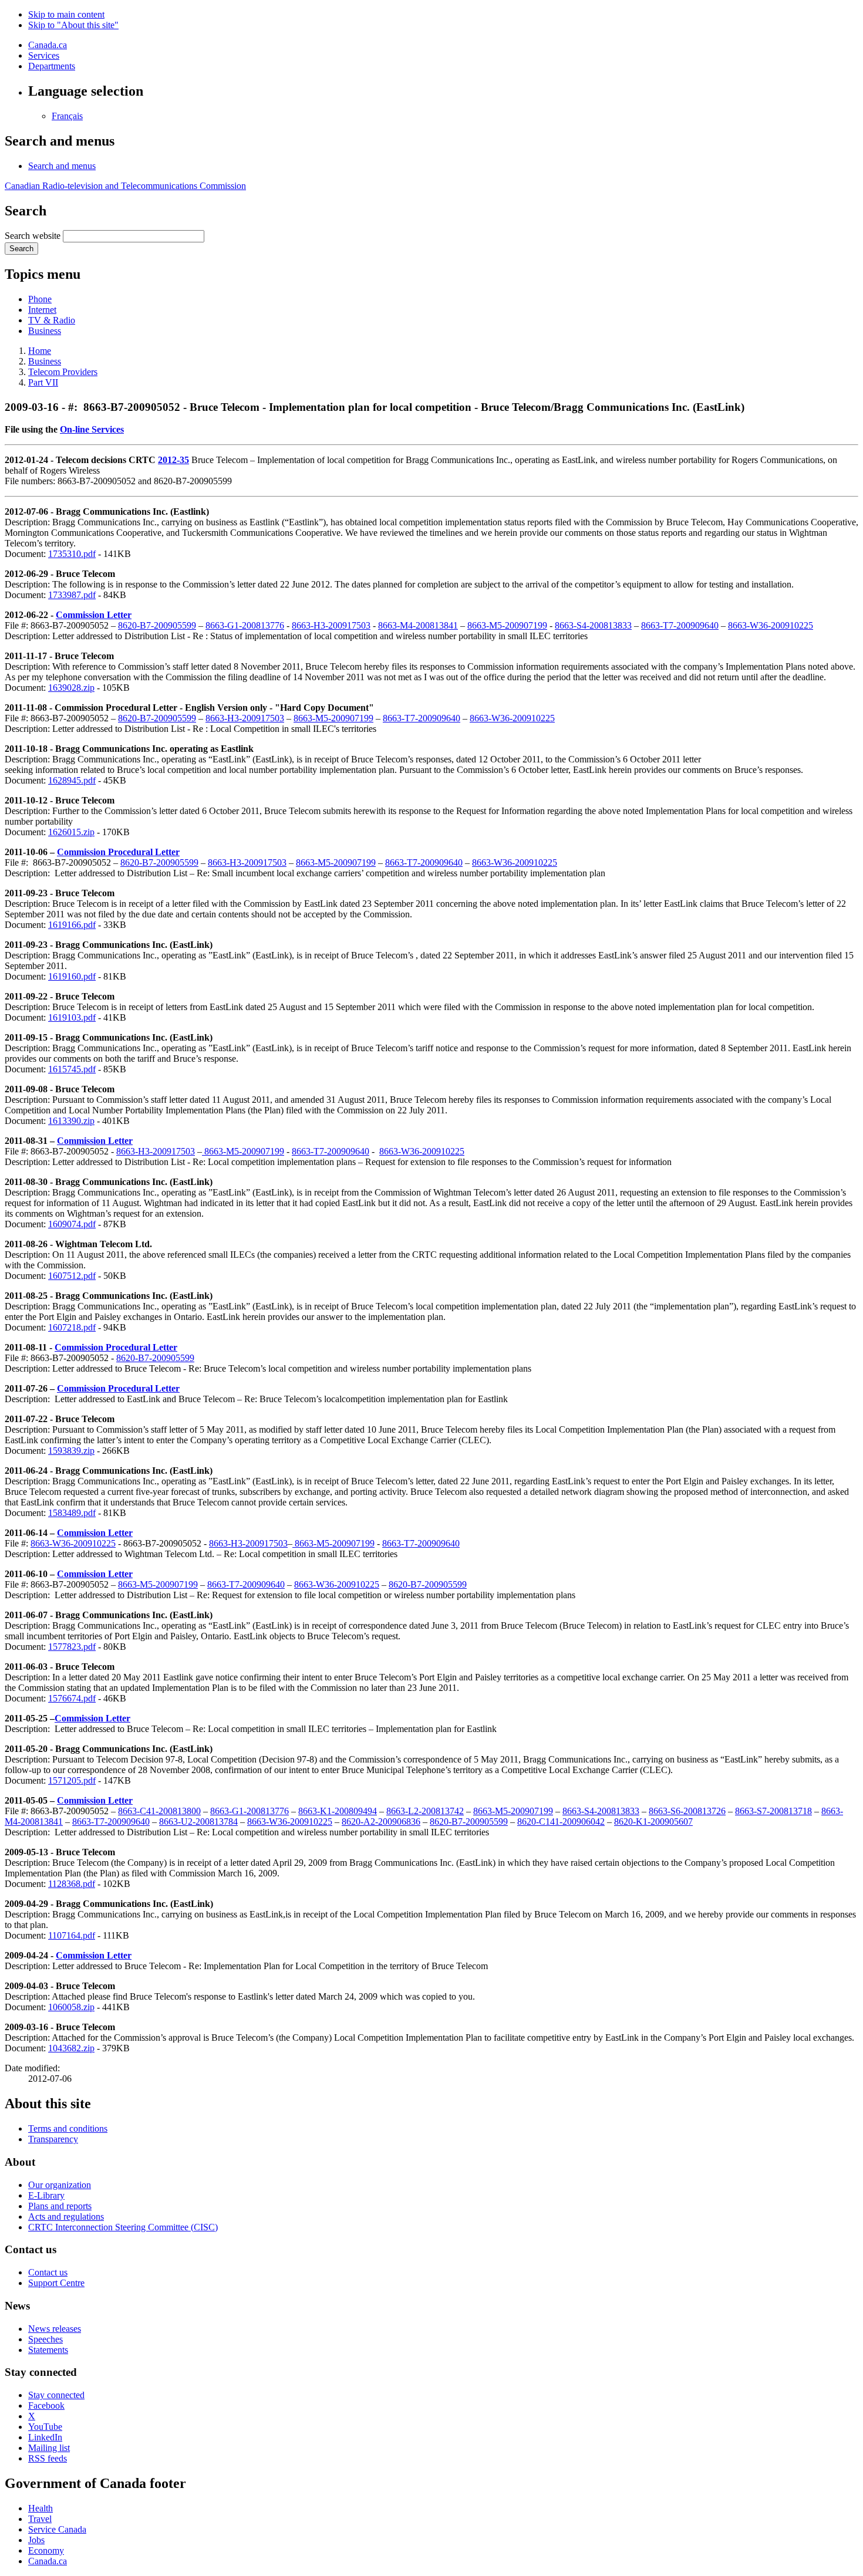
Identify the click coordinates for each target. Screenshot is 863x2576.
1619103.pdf (72, 1017)
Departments (52, 66)
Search (21, 249)
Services (44, 55)
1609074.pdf (72, 1224)
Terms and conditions (68, 2128)
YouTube (45, 2427)
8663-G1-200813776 (245, 625)
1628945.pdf (72, 780)
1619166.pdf (72, 925)
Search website (33, 236)
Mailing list (49, 2448)
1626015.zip (71, 832)
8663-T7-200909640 (680, 625)
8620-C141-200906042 (561, 1822)
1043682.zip (71, 2048)
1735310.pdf (72, 554)
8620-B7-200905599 (157, 625)
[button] (62, 166)
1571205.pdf (72, 1780)
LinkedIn (45, 2437)
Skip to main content (66, 14)
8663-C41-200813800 (159, 1811)
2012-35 (173, 460)
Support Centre (56, 2283)
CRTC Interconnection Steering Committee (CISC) (123, 2227)
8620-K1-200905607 (653, 1822)
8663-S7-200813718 (773, 1811)
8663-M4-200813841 (418, 625)
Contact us (48, 2272)
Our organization (60, 2185)
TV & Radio (52, 320)
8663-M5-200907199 (507, 625)
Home (40, 351)
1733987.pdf (72, 595)
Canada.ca (48, 45)
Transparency (53, 2139)
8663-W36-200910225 (771, 625)
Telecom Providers (63, 372)
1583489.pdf (72, 1513)
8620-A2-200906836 (381, 1822)
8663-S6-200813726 (687, 1811)
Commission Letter (94, 615)
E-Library (46, 2195)
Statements (48, 2350)
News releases (55, 2329)
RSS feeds (48, 2458)
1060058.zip (71, 2007)
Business (45, 331)
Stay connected (56, 2395)
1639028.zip (71, 688)
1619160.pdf (72, 976)
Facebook (46, 2405)
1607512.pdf (72, 1276)
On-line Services (92, 429)
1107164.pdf (72, 1935)
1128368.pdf (72, 1884)
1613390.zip (71, 1121)
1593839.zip (71, 1451)
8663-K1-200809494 (338, 1811)
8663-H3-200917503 (331, 625)
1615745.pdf (72, 1069)
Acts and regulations (66, 2217)
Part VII (43, 382)
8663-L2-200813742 (425, 1811)
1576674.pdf (72, 1698)
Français (67, 116)
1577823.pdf (72, 1647)
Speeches (45, 2339)
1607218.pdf (72, 1327)
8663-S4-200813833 (593, 625)
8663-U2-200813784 (198, 1822)
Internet (42, 310)
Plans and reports (60, 2206)
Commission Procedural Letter (118, 852)
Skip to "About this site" (73, 25)
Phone (40, 299)
